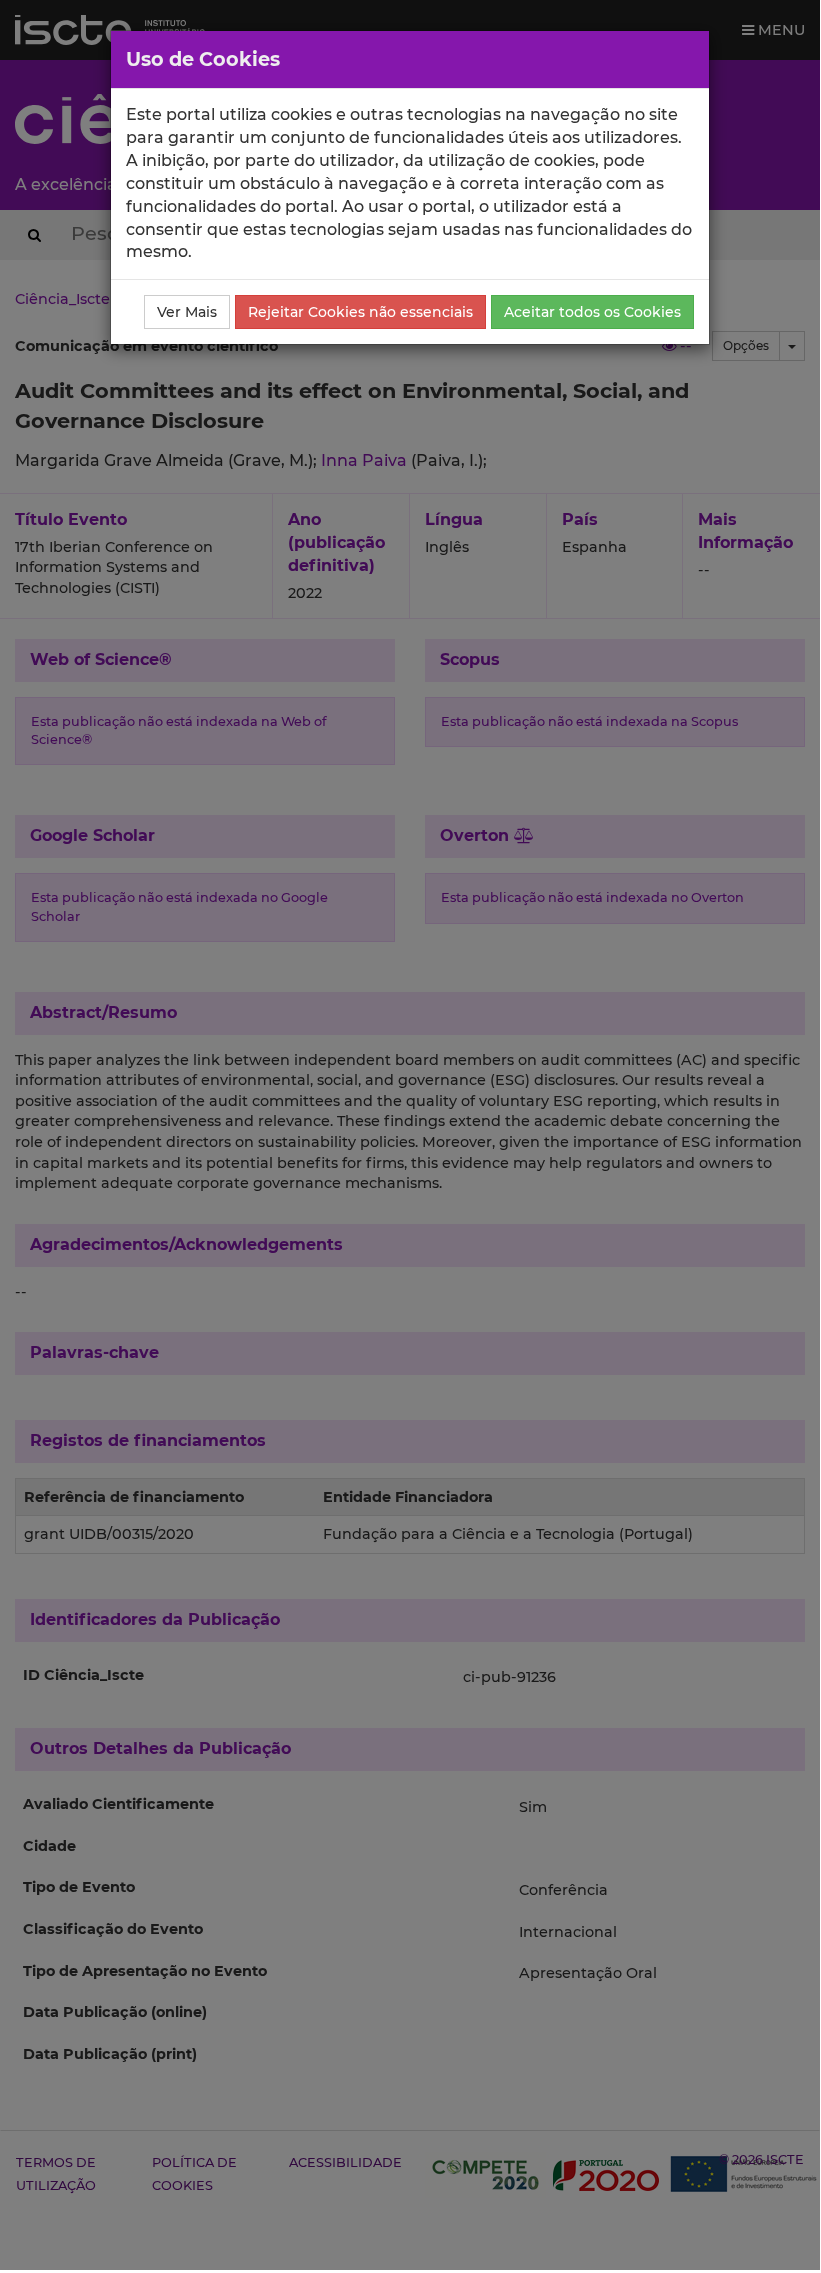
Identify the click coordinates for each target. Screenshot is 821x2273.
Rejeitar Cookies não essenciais (360, 312)
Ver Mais (187, 312)
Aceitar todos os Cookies (592, 312)
